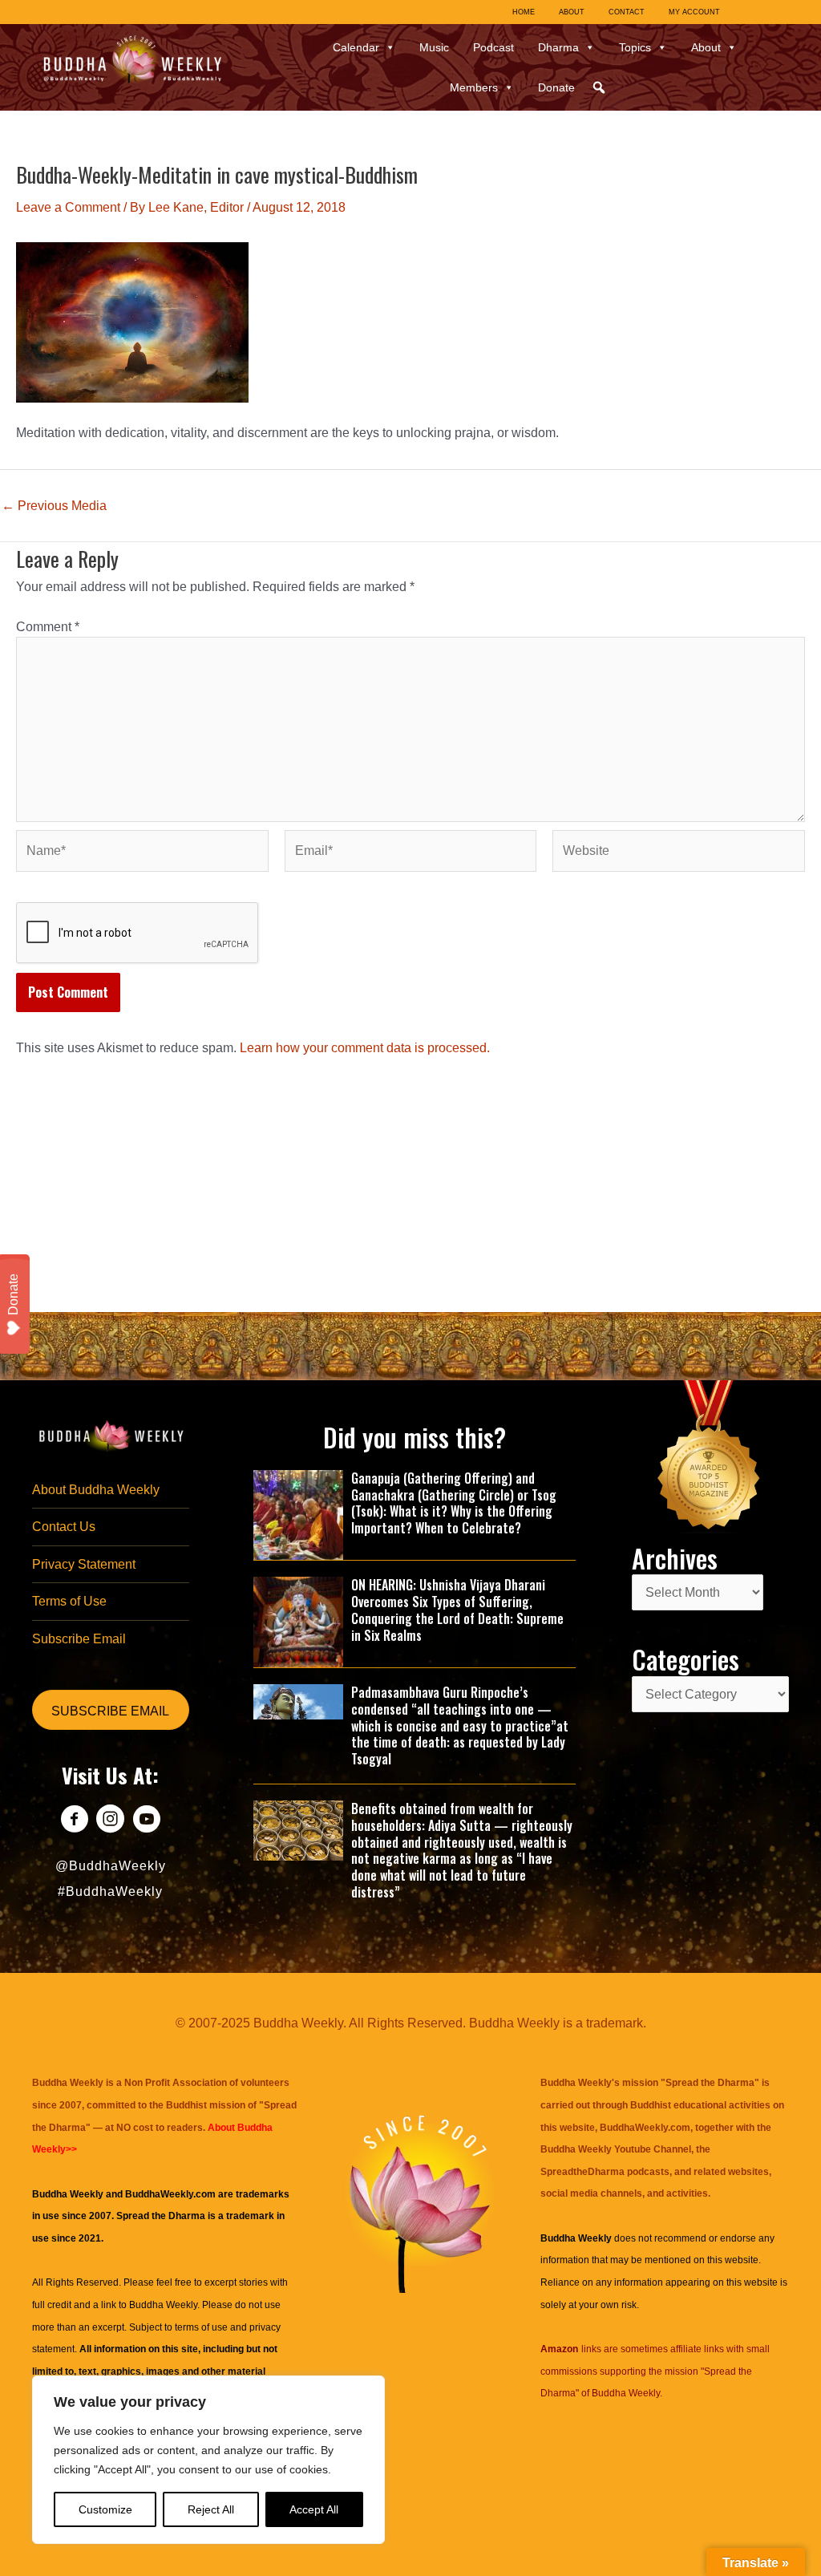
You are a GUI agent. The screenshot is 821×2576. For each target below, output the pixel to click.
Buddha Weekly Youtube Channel (616, 2149)
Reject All (211, 2509)
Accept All (314, 2509)
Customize (105, 2509)
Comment (48, 627)
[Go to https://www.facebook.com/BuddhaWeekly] (74, 1821)
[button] (599, 87)
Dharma (558, 47)
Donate (556, 87)
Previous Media (54, 506)
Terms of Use (69, 1601)
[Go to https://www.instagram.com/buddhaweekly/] (110, 1821)
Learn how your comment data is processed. (365, 1048)
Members (474, 87)
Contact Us (64, 1527)
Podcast (493, 47)
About (706, 47)
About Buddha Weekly (96, 1490)
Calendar (356, 47)
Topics (635, 47)
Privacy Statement (84, 1564)
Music (434, 47)
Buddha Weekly (163, 2305)
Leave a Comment (68, 207)
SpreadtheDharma (582, 2172)
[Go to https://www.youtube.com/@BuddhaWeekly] (146, 1821)
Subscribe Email (79, 1639)
